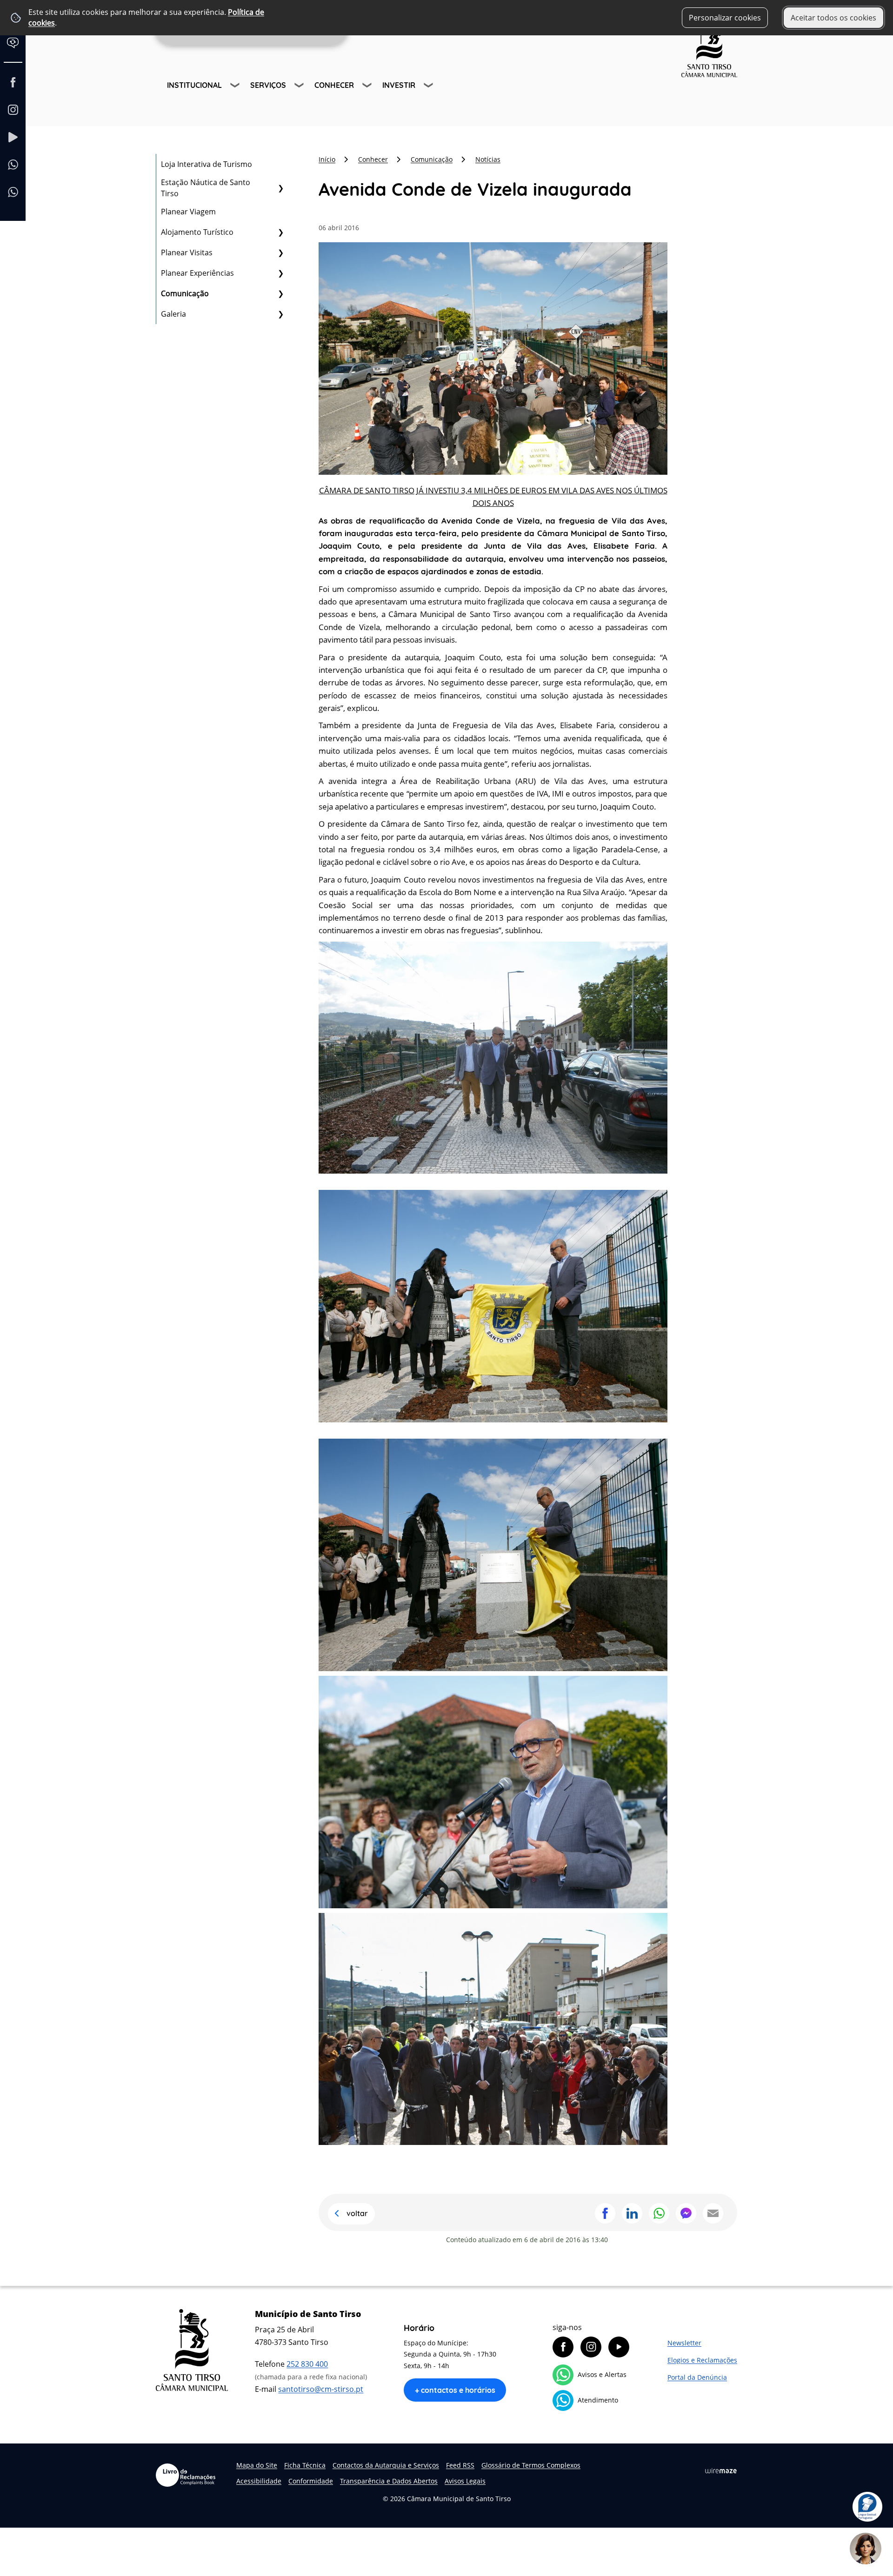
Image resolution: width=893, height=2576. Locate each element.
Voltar (357, 2213)
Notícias (488, 159)
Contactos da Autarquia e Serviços (386, 2465)
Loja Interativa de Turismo (207, 164)
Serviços (268, 85)
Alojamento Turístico (197, 232)
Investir (399, 85)
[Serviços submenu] (300, 86)
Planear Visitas (187, 252)
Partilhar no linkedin (632, 2213)
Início (327, 159)
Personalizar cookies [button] (725, 18)
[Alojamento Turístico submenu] (280, 232)
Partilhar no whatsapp (659, 2213)
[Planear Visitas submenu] (280, 252)
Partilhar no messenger (686, 2213)
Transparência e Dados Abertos (389, 2481)
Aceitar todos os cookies (833, 18)
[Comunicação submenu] (280, 293)
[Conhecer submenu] (368, 86)
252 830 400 (307, 2364)
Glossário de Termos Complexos (531, 2465)
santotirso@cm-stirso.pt (321, 2389)
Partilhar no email (713, 2213)
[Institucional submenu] (236, 86)
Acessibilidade (259, 2481)
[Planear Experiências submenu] (280, 273)
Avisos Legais (465, 2481)
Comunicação (185, 293)
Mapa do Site (257, 2465)
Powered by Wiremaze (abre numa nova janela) (721, 2471)
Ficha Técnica (305, 2465)
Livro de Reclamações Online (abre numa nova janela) (186, 2475)
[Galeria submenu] (280, 314)
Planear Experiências (197, 273)
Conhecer (334, 85)
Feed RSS (460, 2465)
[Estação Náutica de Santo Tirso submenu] (280, 188)
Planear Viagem (188, 212)
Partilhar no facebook (605, 2213)
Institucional (194, 85)
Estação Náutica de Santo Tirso (206, 188)
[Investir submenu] (429, 86)
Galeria (173, 314)
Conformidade (311, 2481)
